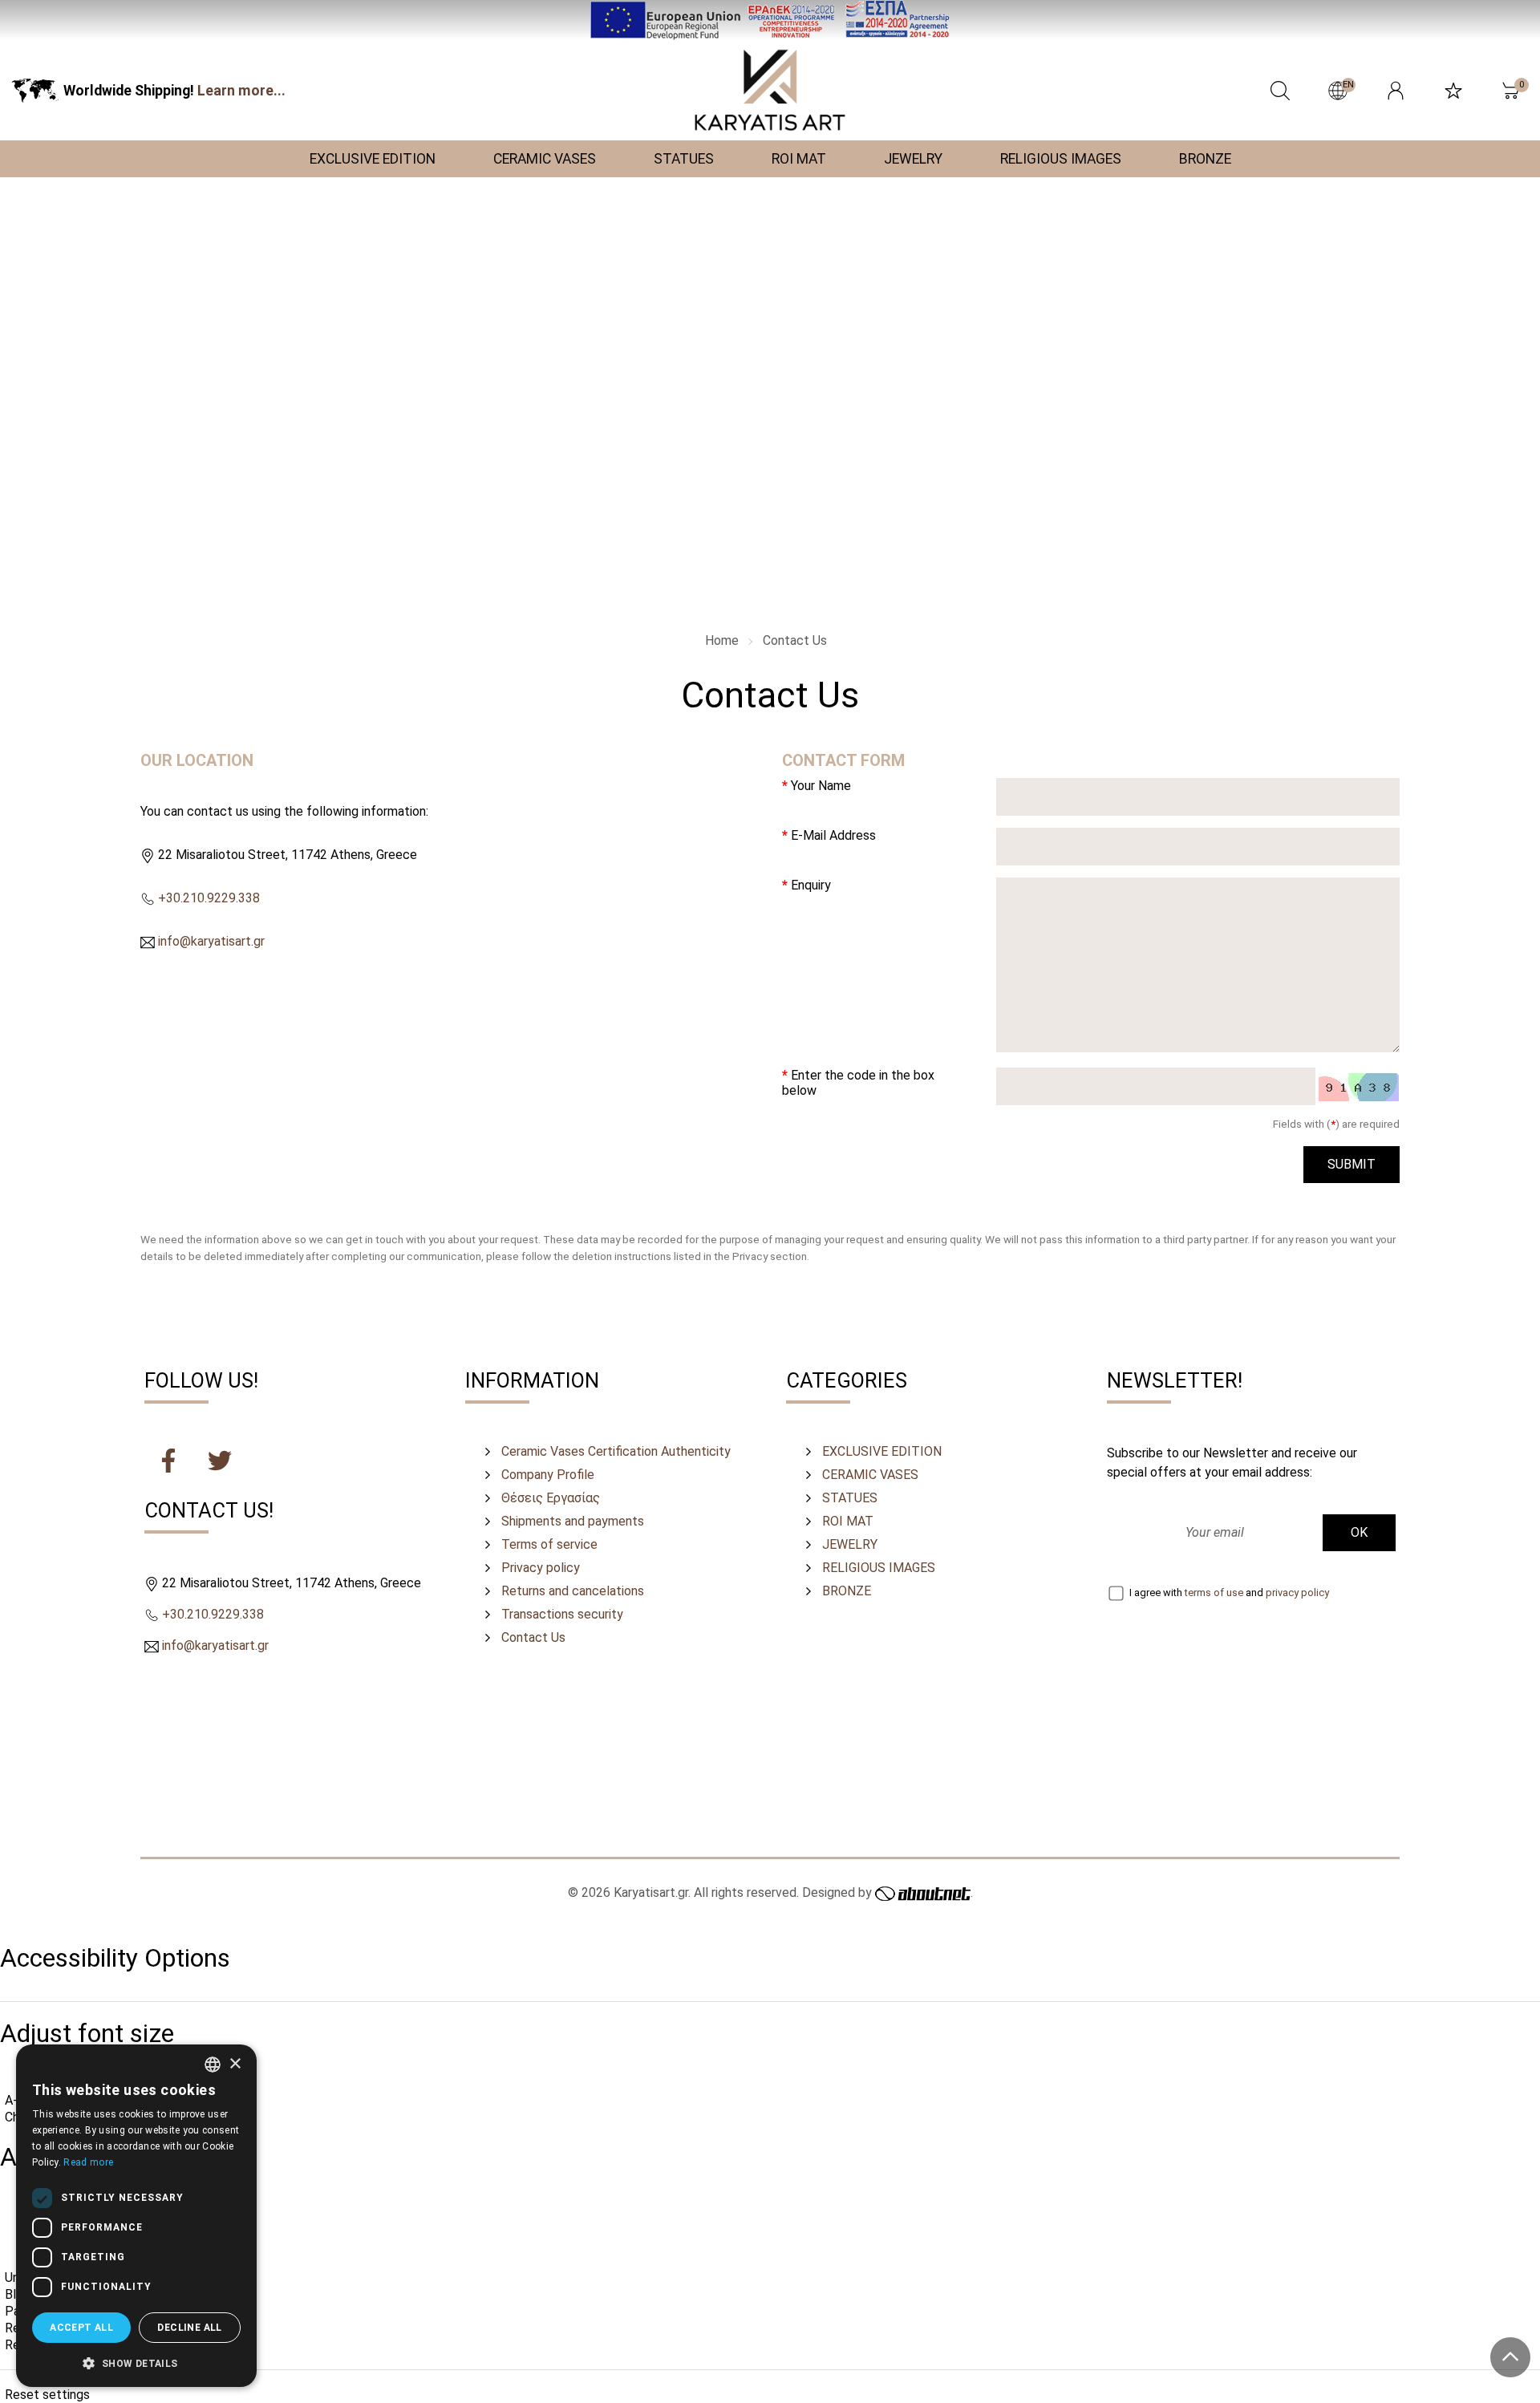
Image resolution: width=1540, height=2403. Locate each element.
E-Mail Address (833, 835)
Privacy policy (541, 1568)
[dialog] (136, 2216)
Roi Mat (848, 1521)
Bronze (847, 1591)
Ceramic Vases (870, 1475)
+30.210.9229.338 (209, 898)
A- (11, 2100)
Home (722, 640)
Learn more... (241, 91)
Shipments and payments (573, 1521)
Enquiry (811, 885)
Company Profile (548, 1475)
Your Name (821, 786)
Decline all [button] (189, 2328)
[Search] (1280, 91)
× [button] (235, 2064)
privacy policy (1297, 1593)
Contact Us (795, 640)
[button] (136, 2362)
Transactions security (562, 1614)
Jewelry (850, 1544)
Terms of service (549, 1544)
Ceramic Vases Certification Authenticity (616, 1451)
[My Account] (1396, 91)
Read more (88, 2162)
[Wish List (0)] (1453, 91)
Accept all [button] (81, 2328)
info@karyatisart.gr (211, 941)
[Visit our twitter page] (220, 1463)
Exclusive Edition (882, 1451)
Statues (850, 1498)
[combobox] (213, 2065)
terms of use (1214, 1593)
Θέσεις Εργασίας (551, 1498)
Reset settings (47, 2395)
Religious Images (879, 1568)
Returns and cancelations (573, 1591)
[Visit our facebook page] (170, 1463)
